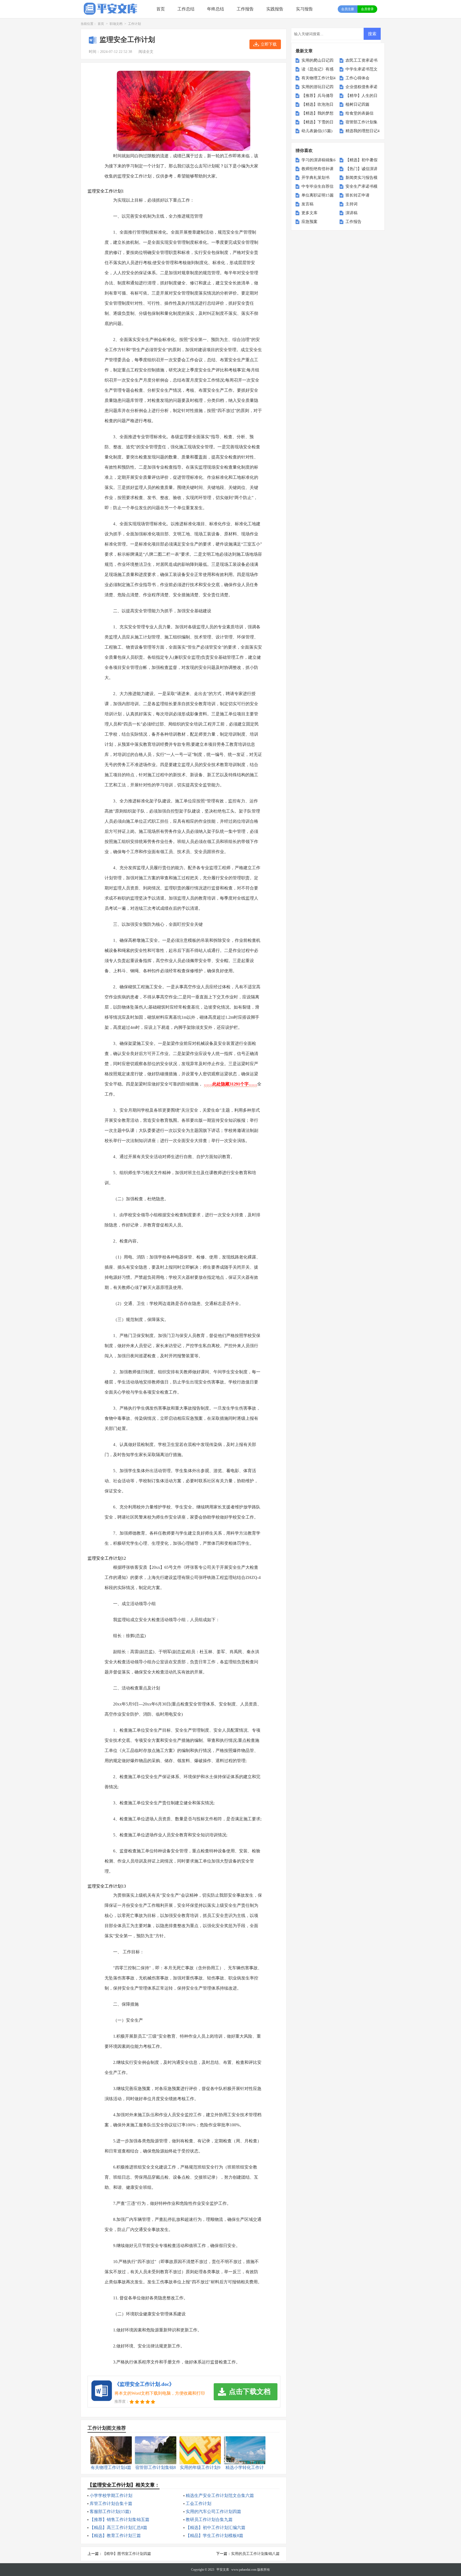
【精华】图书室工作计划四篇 (127, 2554)
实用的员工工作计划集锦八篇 (255, 2554)
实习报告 (304, 9)
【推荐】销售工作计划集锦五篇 (120, 2520)
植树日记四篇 (357, 104)
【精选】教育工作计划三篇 (115, 2536)
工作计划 (134, 24)
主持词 (351, 204)
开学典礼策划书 (315, 178)
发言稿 (307, 204)
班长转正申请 (357, 195)
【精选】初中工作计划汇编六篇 (216, 2528)
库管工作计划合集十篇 (111, 2504)
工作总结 (186, 9)
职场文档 (116, 24)
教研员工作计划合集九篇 (209, 2520)
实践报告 (275, 9)
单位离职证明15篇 (318, 195)
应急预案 (309, 222)
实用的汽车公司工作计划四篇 (213, 2512)
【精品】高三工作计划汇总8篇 (118, 2528)
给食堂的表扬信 (359, 113)
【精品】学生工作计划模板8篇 (214, 2536)
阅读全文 (146, 52)
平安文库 (223, 2570)
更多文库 (309, 213)
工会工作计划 (198, 2504)
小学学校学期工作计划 (111, 2495)
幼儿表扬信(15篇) (317, 131)
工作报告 (245, 9)
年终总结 (216, 9)
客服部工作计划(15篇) (110, 2512)
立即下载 (269, 44)
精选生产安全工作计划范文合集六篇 (220, 2495)
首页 (161, 9)
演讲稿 (351, 213)
